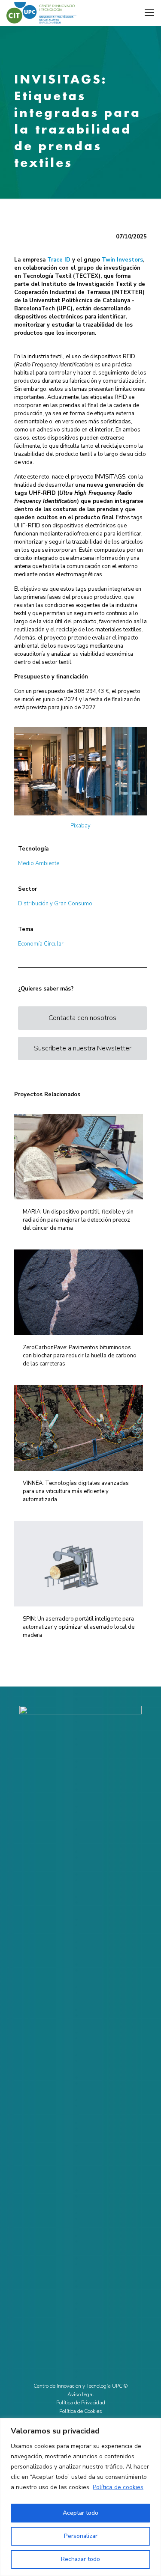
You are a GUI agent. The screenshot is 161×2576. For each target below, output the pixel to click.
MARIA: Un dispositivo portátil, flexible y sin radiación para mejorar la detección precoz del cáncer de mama (78, 1220)
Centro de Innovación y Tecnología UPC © (80, 2386)
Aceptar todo (80, 2513)
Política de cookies (118, 2487)
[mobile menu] (149, 13)
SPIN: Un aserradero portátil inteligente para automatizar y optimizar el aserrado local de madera (79, 1627)
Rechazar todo (80, 2559)
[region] (80, 2497)
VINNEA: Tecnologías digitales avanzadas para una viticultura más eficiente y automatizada (76, 1491)
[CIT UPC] (41, 13)
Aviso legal (81, 2395)
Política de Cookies (81, 2411)
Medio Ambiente (39, 863)
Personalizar (81, 2536)
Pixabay (80, 826)
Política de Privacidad (81, 2403)
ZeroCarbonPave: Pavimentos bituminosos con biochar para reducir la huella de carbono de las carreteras (80, 1356)
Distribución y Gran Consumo (55, 904)
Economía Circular (41, 944)
